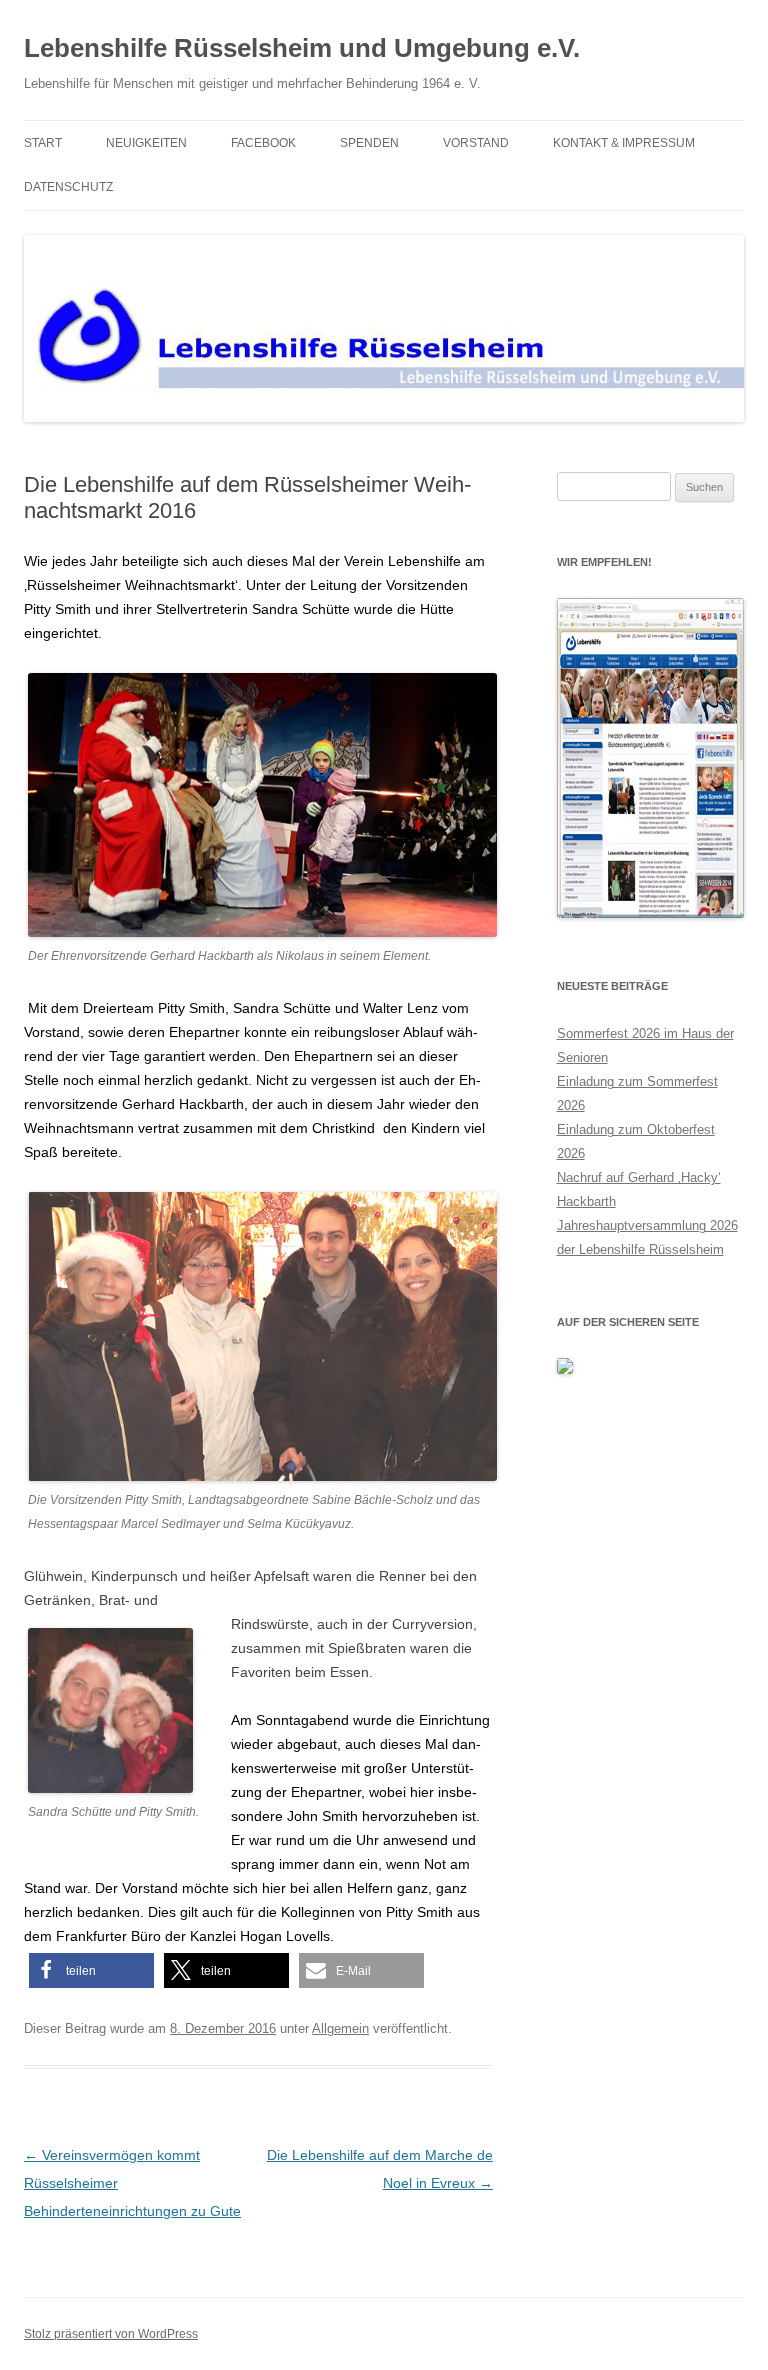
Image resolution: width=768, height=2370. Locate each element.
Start (43, 143)
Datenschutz (68, 187)
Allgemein (340, 2028)
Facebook (263, 143)
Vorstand (476, 143)
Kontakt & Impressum (624, 143)
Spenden (369, 143)
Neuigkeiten (146, 143)
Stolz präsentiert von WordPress (111, 2334)
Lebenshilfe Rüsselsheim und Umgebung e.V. (302, 48)
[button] (91, 1970)
